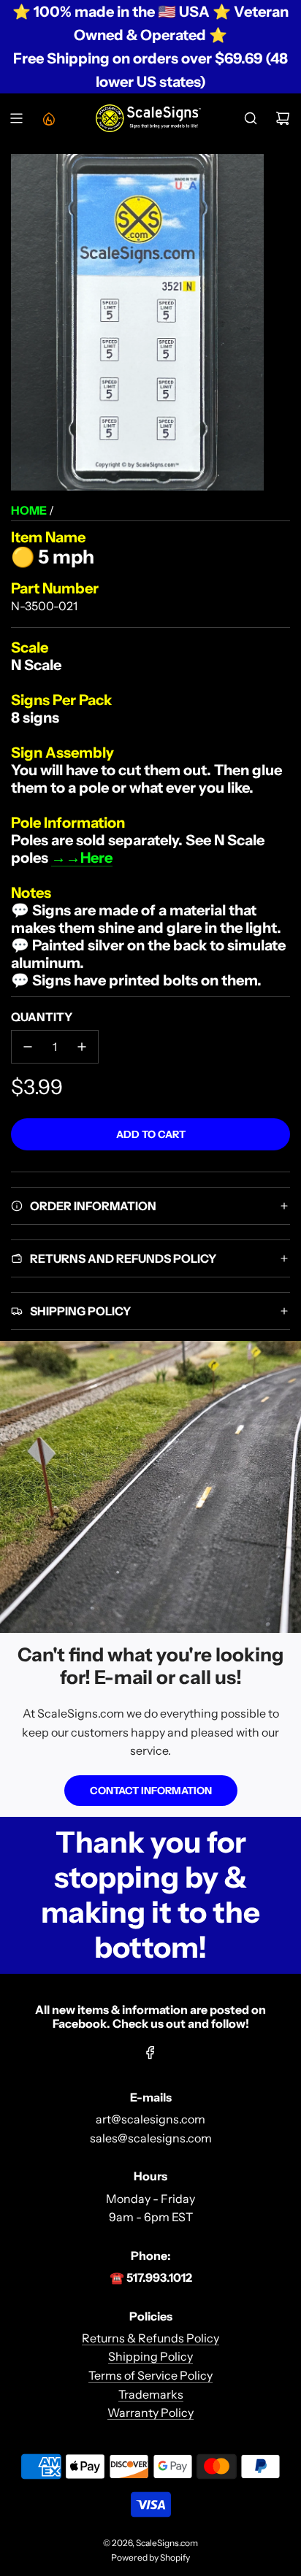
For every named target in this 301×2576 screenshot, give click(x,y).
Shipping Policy (150, 2356)
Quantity (42, 1017)
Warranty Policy (150, 2412)
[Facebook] (150, 2053)
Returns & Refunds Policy (150, 2338)
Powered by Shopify (150, 2557)
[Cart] (283, 118)
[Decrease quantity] (28, 1047)
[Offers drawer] (48, 118)
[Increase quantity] (82, 1047)
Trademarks (151, 2394)
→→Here (82, 858)
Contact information (151, 1791)
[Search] (251, 118)
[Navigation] (16, 118)
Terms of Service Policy (150, 2375)
